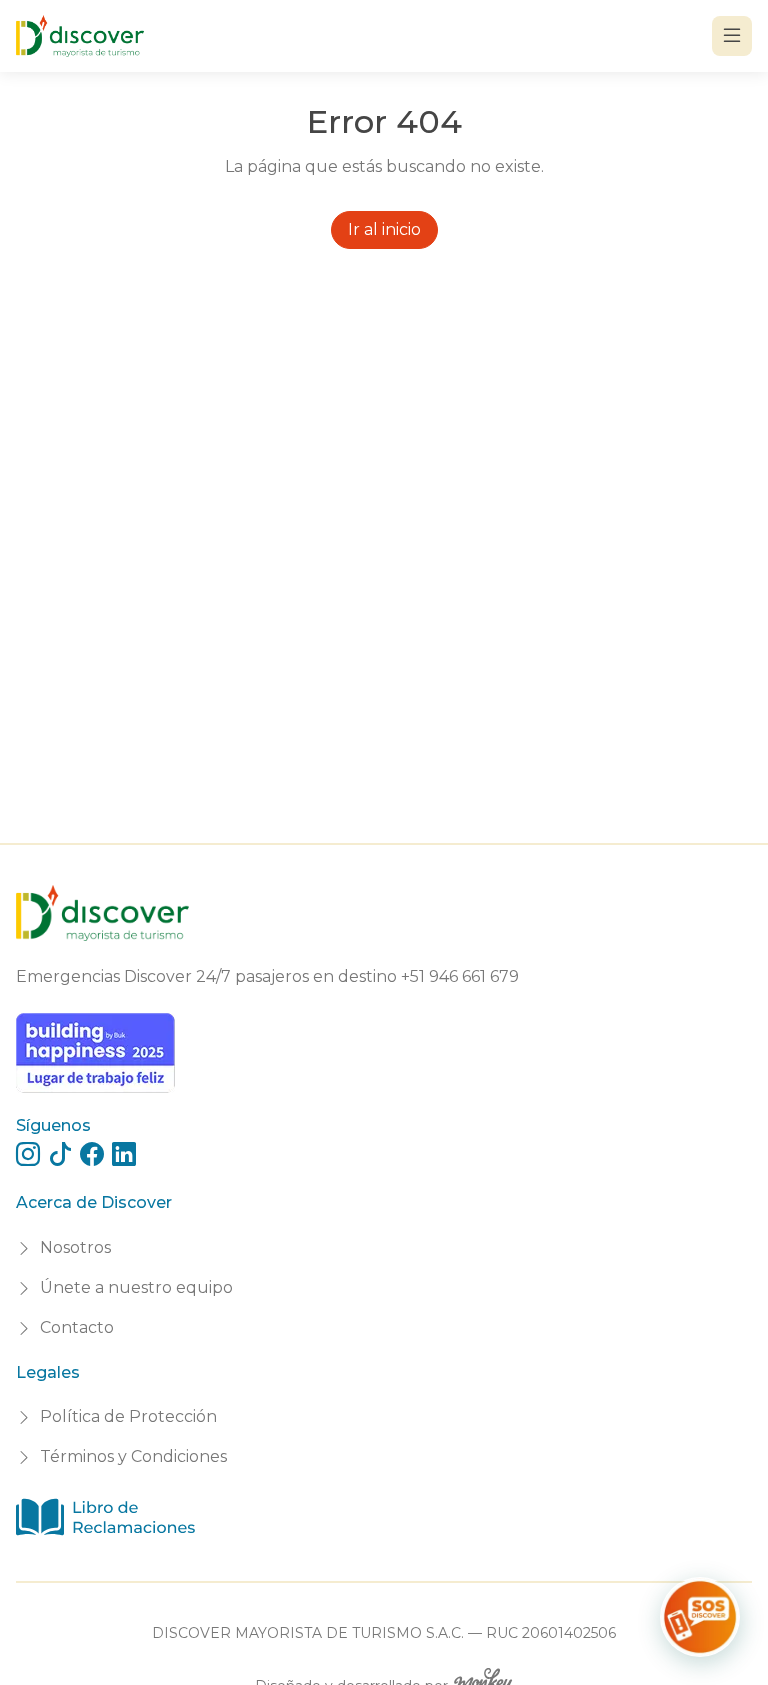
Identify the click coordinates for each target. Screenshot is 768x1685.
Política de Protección (128, 1416)
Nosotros (75, 1247)
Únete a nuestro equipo (136, 1287)
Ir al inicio (384, 229)
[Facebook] (92, 1154)
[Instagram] (28, 1154)
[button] (700, 1617)
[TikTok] (60, 1154)
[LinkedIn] (124, 1154)
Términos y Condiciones (133, 1456)
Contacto (77, 1327)
